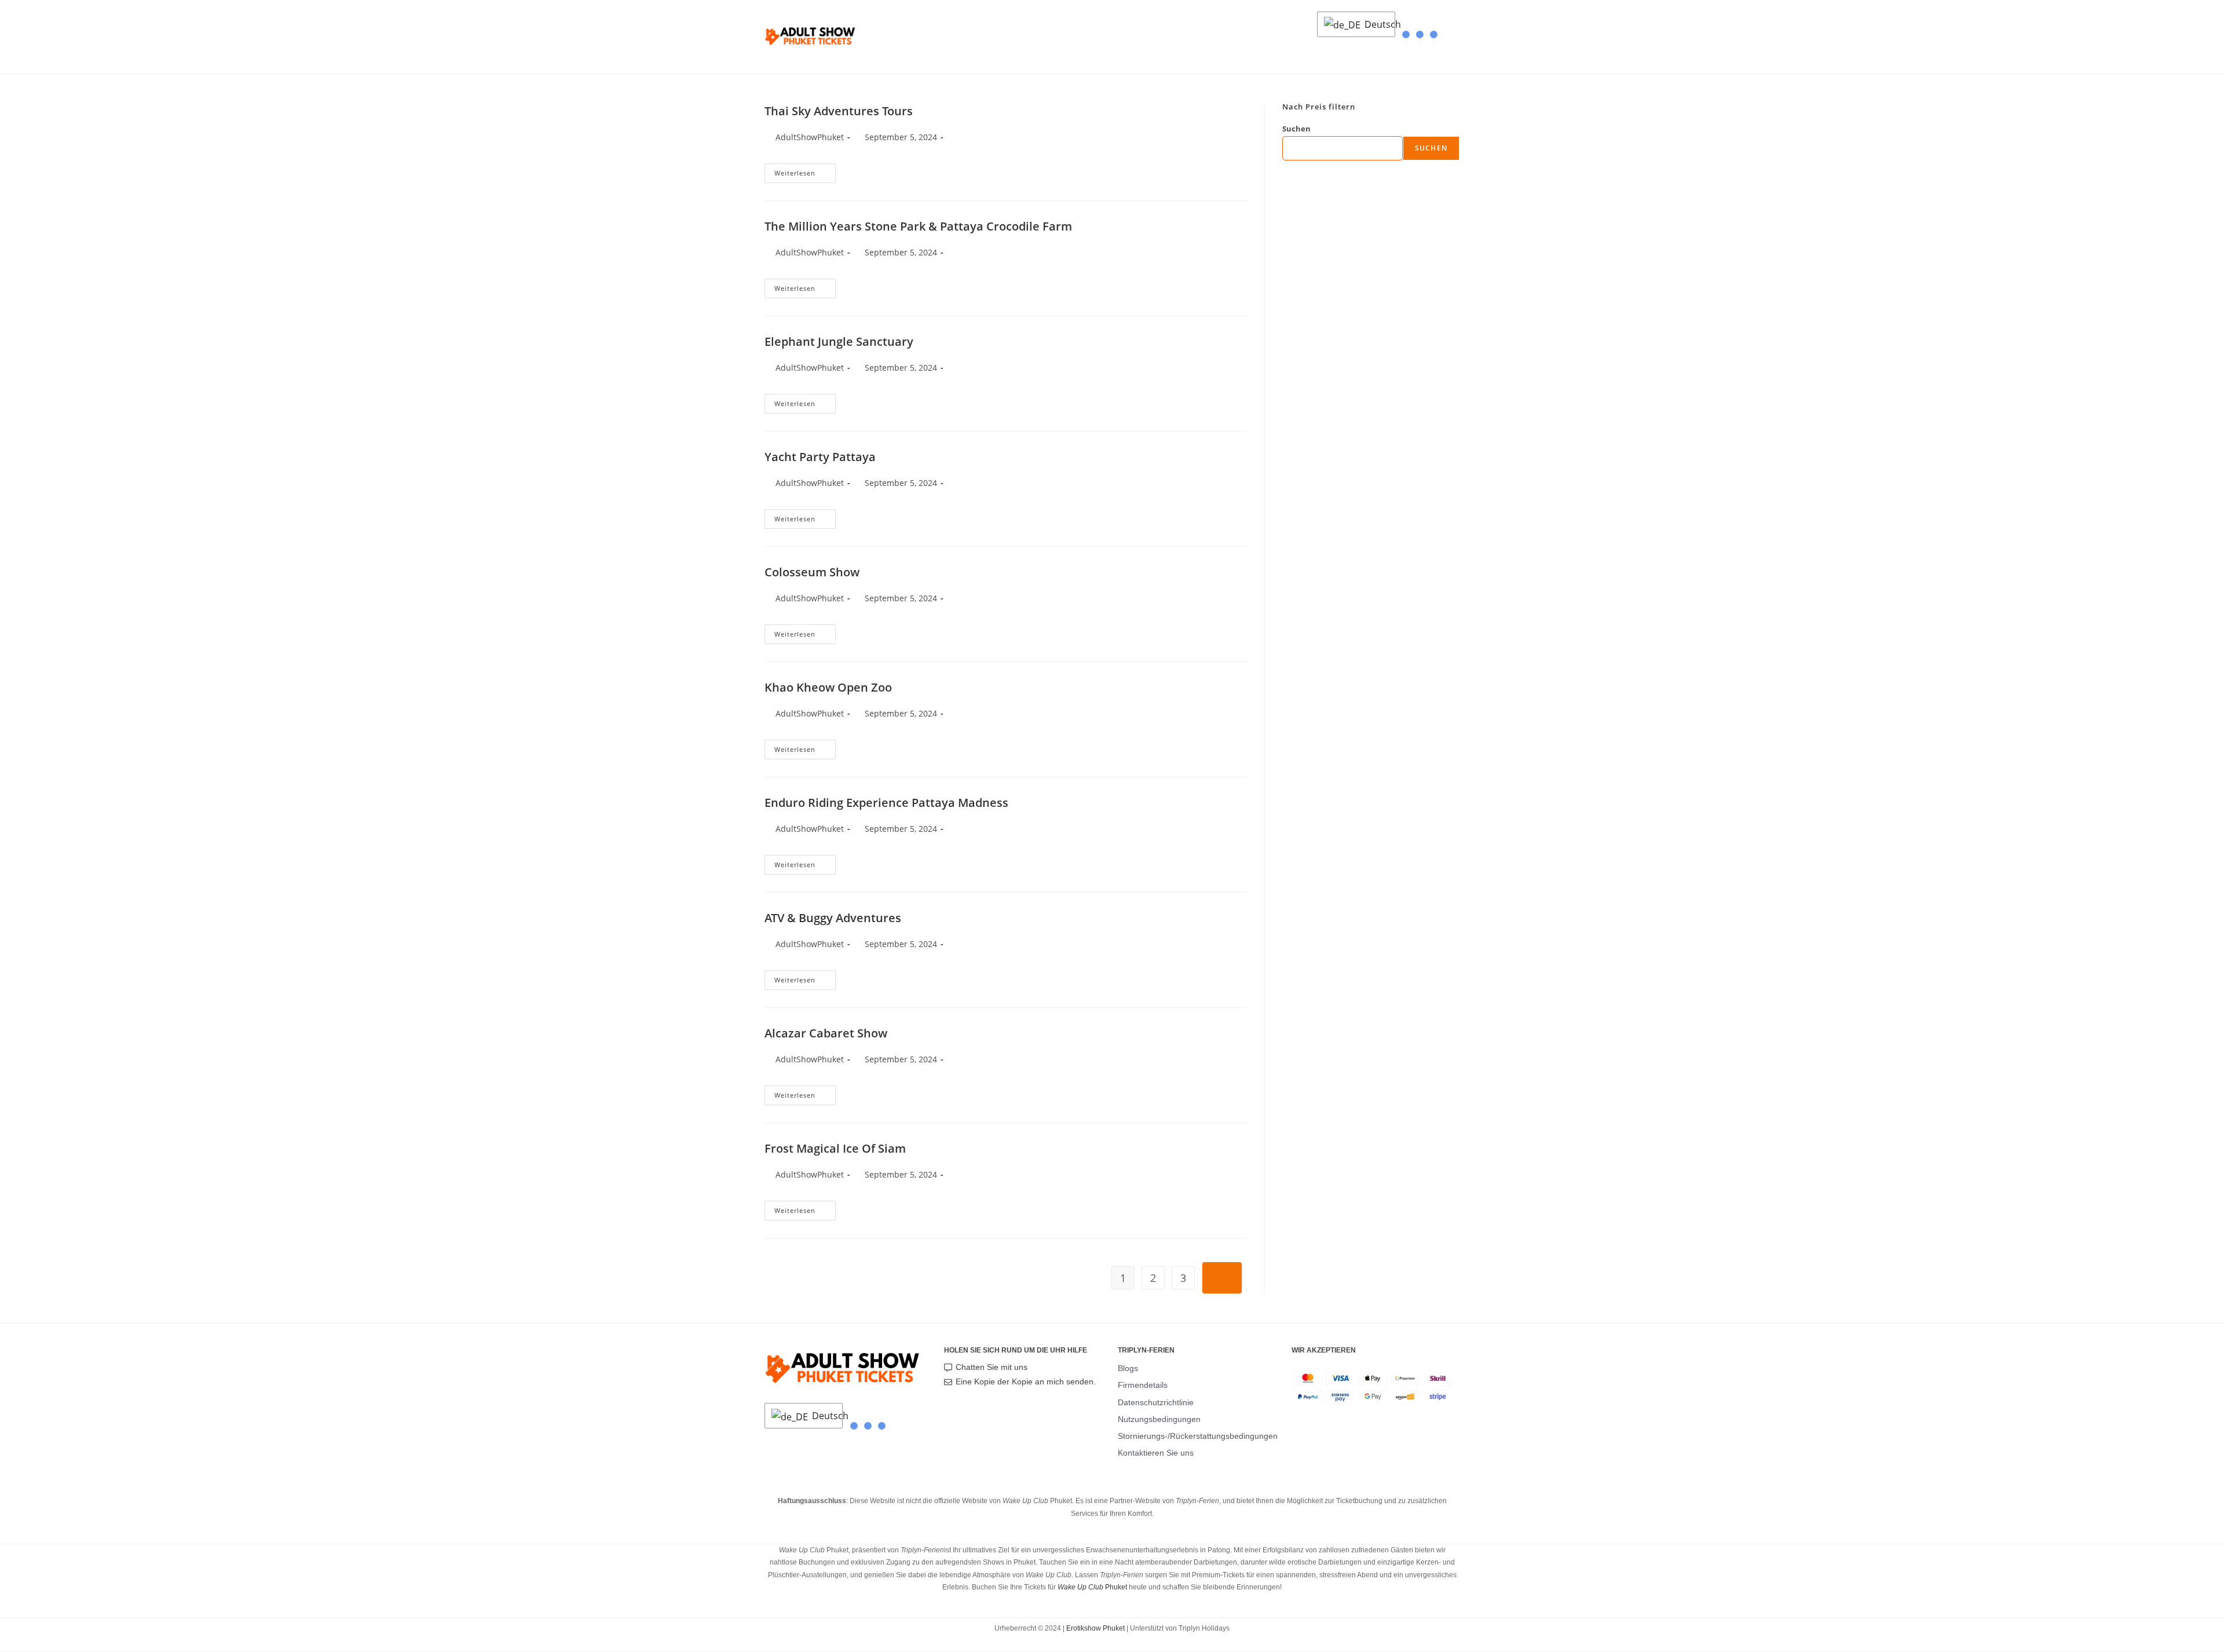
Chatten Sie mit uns (992, 1367)
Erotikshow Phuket (1095, 1628)
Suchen (1296, 129)
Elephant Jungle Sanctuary (839, 341)
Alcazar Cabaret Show (826, 1033)
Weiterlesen (805, 170)
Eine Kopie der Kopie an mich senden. (1026, 1381)
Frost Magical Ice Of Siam (835, 1148)
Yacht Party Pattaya (820, 457)
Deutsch (1377, 24)
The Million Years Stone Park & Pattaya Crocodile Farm (918, 226)
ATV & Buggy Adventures (833, 918)
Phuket (1092, 1587)
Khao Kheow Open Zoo (828, 687)
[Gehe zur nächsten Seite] (1222, 1278)
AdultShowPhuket (810, 137)
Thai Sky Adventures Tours (839, 111)
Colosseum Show (812, 572)
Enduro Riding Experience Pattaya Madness (886, 803)
